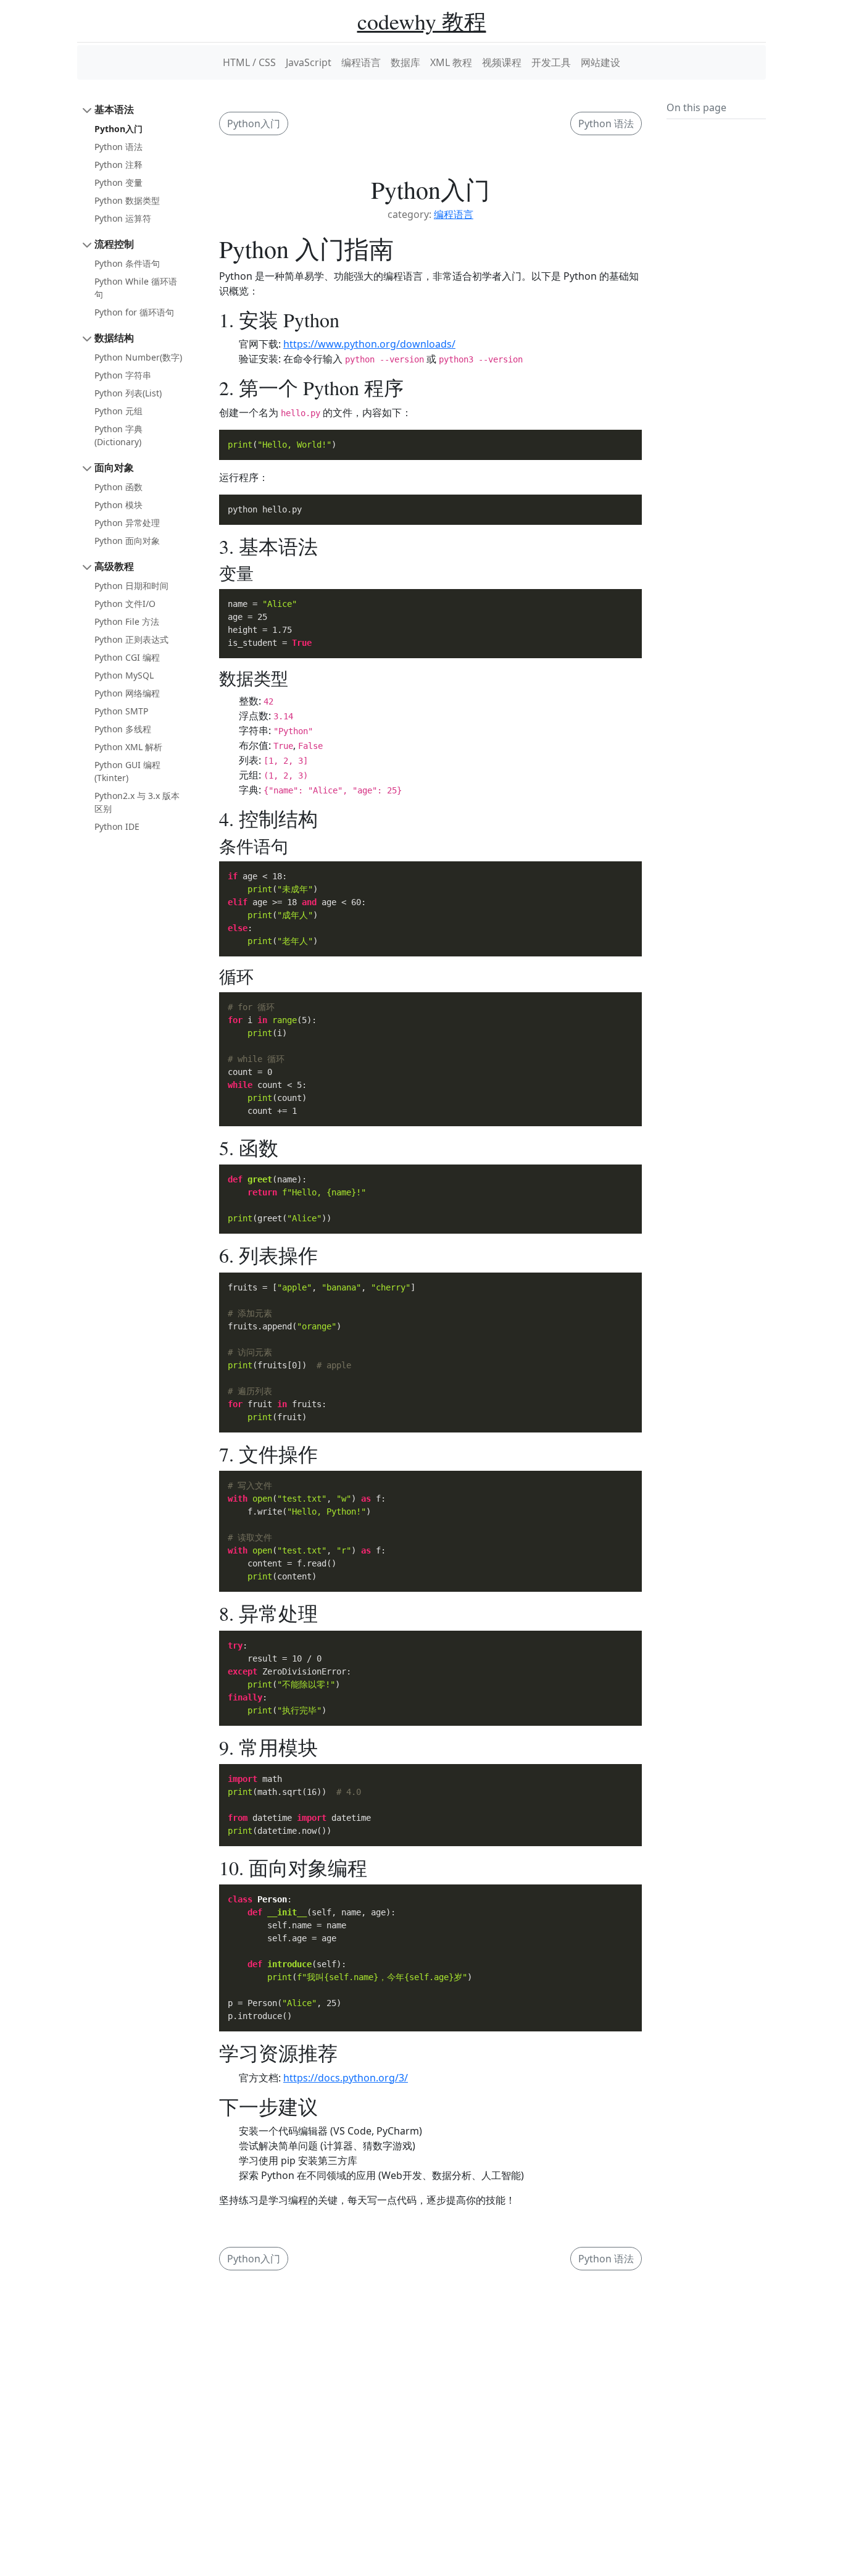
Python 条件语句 (127, 263)
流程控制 (114, 244)
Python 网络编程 (127, 693)
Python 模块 (118, 505)
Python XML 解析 (128, 747)
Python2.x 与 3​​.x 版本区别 (137, 802)
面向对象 (114, 467)
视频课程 (502, 62)
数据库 (405, 62)
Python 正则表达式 (131, 639)
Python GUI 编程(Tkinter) (127, 771)
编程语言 (361, 62)
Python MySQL (124, 675)
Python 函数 (118, 487)
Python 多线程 (123, 729)
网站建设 (600, 62)
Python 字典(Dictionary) (118, 435)
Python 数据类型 (127, 200)
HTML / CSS (249, 62)
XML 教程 (451, 62)
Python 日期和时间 (131, 586)
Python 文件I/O (125, 604)
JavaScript (309, 62)
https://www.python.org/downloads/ (369, 344)
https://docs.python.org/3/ (346, 2078)
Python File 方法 (127, 621)
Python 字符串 (123, 375)
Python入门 (118, 129)
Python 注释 (118, 165)
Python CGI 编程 (127, 657)
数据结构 (114, 338)
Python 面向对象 (127, 541)
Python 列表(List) (128, 393)
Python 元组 (118, 411)
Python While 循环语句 (136, 288)
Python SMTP (121, 711)
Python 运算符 (123, 218)
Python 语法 (118, 147)
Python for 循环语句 (134, 312)
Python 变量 (118, 182)
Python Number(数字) (138, 357)
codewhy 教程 (422, 21)
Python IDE (117, 826)
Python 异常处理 (127, 523)
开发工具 (551, 62)
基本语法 (114, 109)
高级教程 (114, 566)
